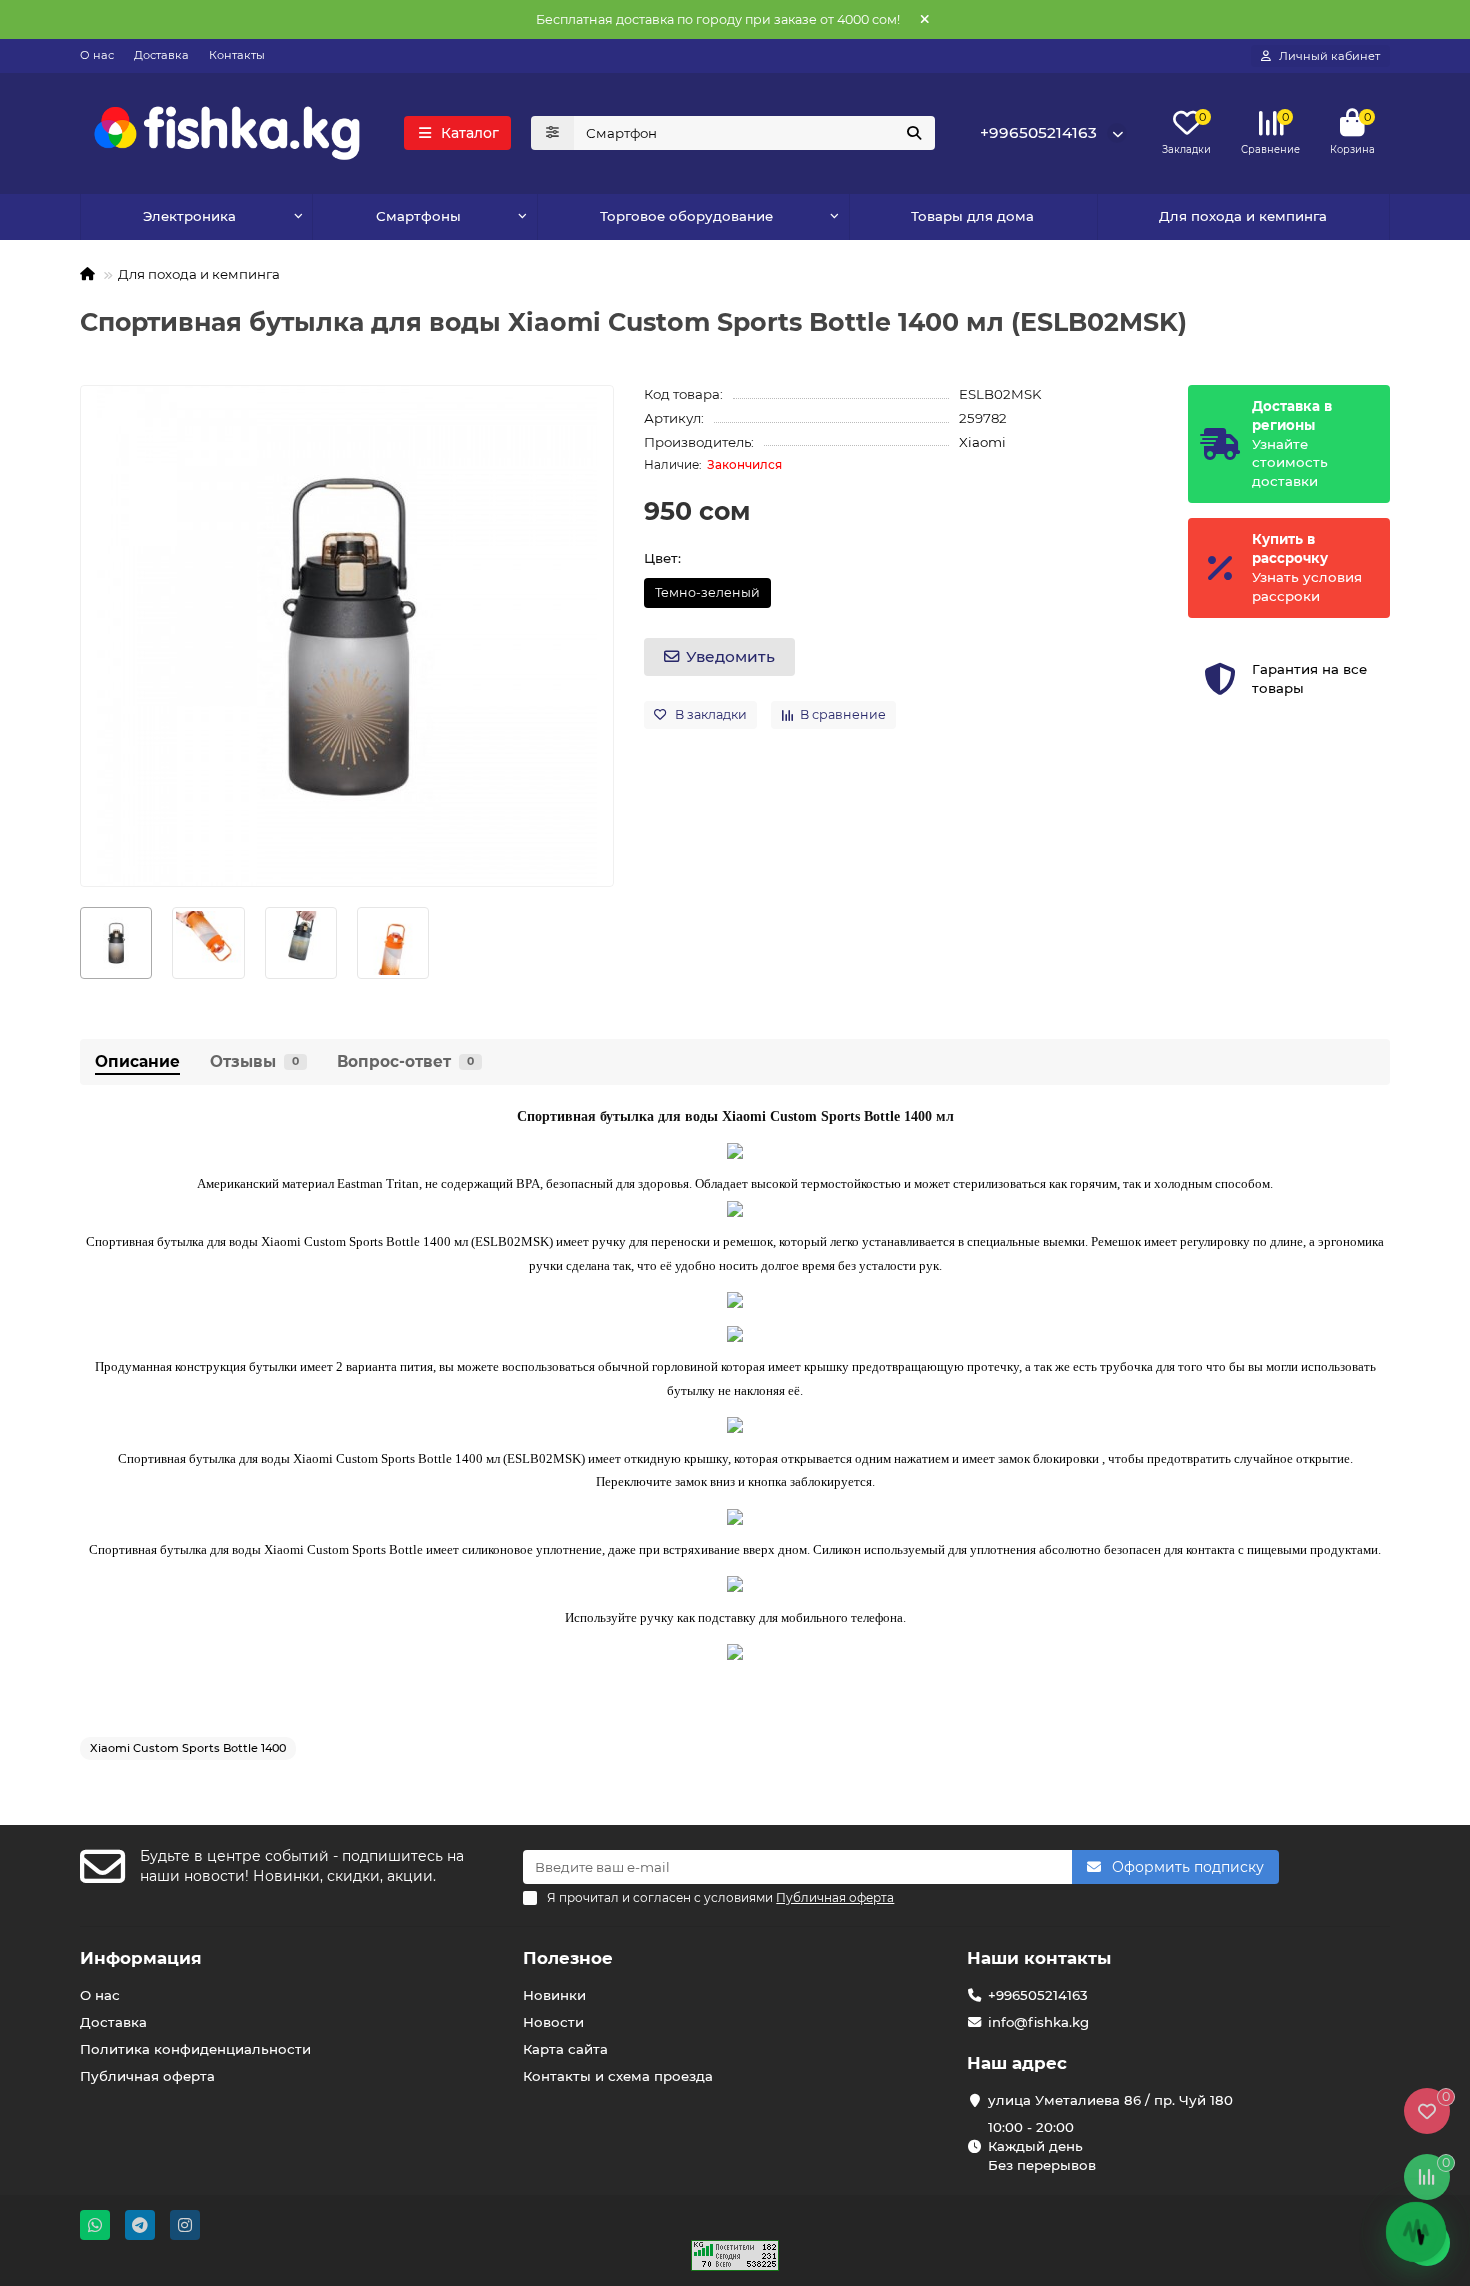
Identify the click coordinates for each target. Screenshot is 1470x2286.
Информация (141, 1958)
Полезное (568, 1958)
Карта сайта (565, 2049)
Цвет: (662, 558)
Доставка (161, 55)
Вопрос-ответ (405, 1061)
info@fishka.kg (1038, 2022)
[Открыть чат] (1416, 2232)
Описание (137, 1061)
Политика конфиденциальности (195, 2049)
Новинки (554, 1995)
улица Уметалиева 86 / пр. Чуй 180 (1110, 2100)
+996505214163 (1038, 132)
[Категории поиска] (552, 133)
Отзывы (254, 1061)
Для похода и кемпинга (1243, 216)
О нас (97, 55)
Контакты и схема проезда (618, 2076)
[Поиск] (914, 133)
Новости (553, 2022)
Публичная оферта (147, 2076)
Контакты (237, 55)
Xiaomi (982, 442)
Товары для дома (972, 216)
